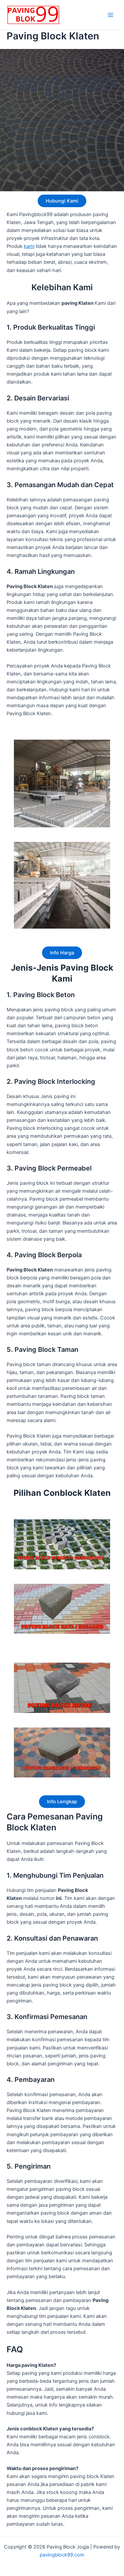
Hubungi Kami (62, 201)
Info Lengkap (62, 1802)
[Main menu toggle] (110, 15)
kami (29, 246)
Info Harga (62, 953)
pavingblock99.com (62, 2555)
